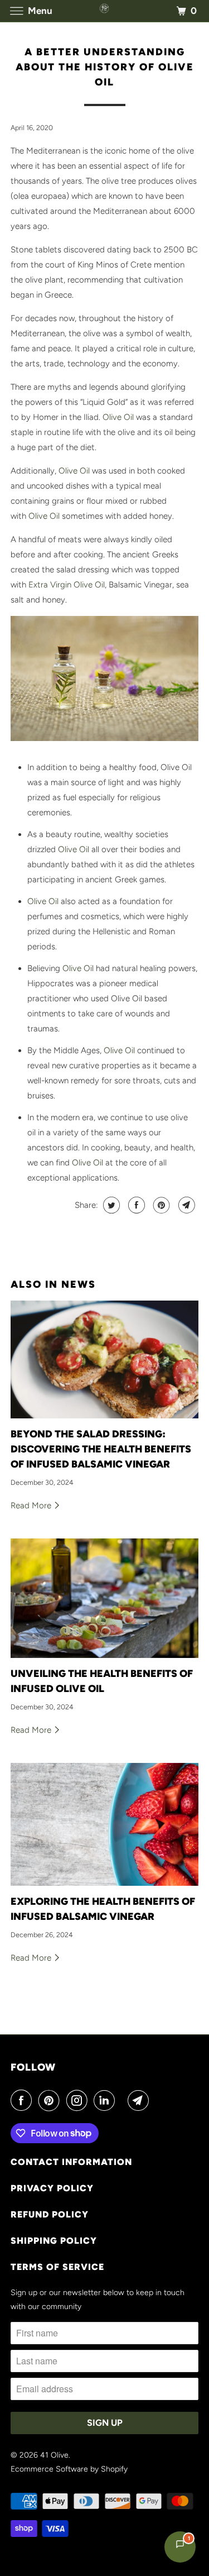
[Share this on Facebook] (135, 1205)
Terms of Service (57, 2267)
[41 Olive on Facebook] (23, 2100)
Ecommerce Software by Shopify (69, 2469)
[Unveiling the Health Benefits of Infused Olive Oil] (104, 1598)
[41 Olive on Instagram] (79, 2100)
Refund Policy (50, 2214)
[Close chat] (185, 576)
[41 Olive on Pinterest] (51, 2100)
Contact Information (71, 2162)
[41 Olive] (105, 11)
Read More (32, 1506)
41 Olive (54, 2455)
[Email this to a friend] (185, 1205)
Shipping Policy (54, 2241)
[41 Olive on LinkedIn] (106, 2100)
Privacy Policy (52, 2188)
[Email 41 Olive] (140, 2100)
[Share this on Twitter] (110, 1205)
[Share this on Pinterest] (160, 1205)
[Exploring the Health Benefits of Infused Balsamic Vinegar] (104, 1824)
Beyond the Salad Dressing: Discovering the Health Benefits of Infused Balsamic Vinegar (101, 1449)
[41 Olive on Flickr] (124, 2100)
